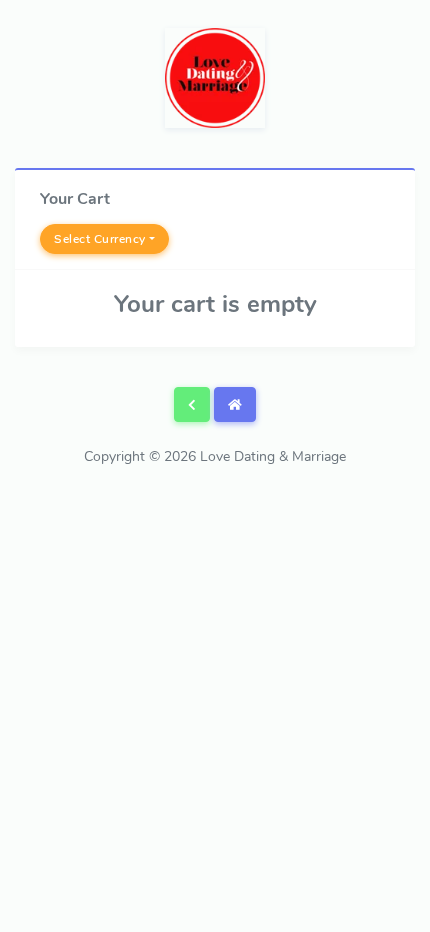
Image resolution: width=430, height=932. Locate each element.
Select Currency (100, 239)
